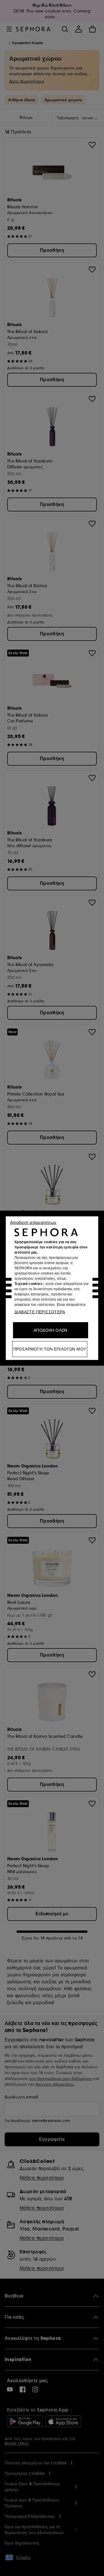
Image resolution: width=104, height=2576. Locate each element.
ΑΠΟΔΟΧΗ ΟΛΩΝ (51, 1330)
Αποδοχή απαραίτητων (33, 1222)
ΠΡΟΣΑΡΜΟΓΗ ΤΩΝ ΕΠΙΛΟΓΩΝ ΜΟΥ (50, 1349)
